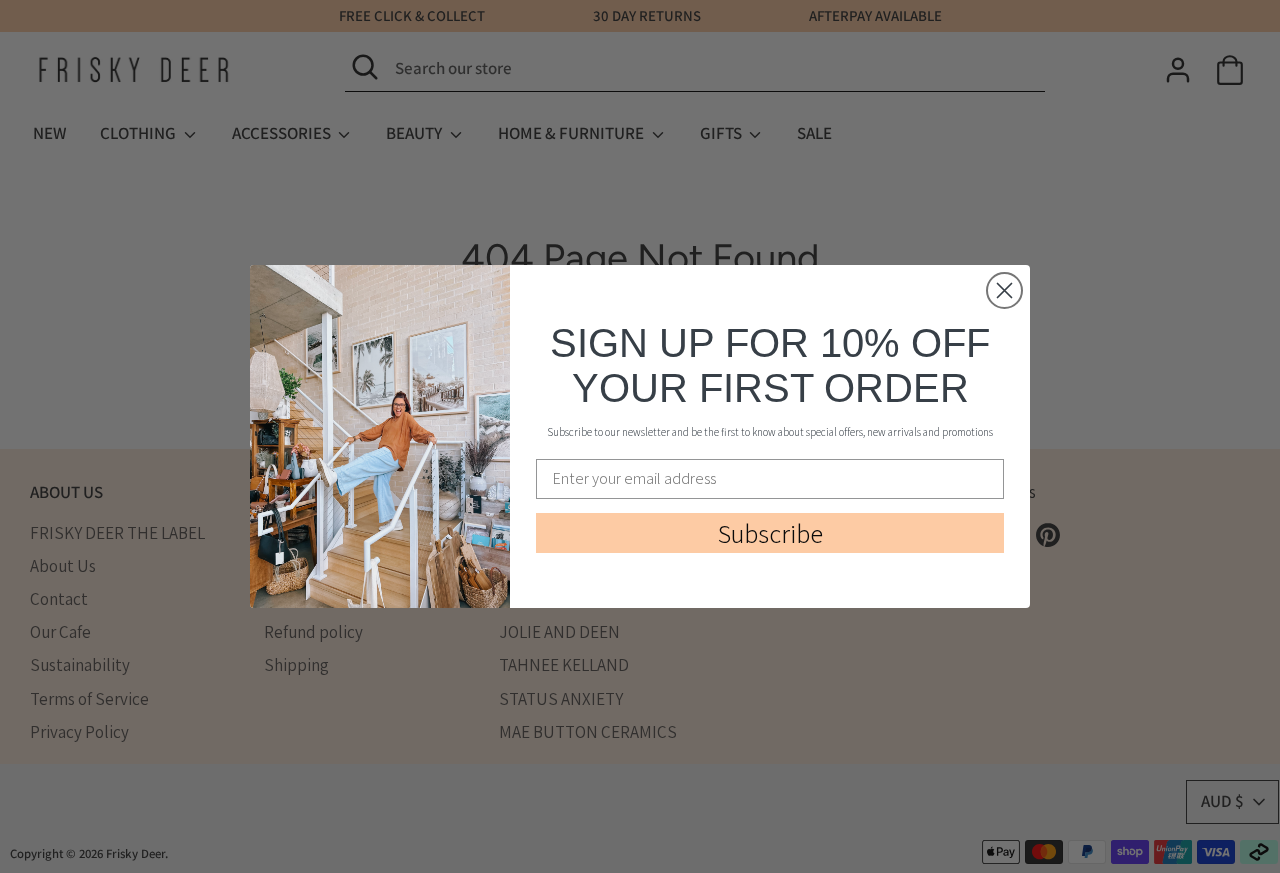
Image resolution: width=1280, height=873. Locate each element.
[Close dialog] (1004, 290)
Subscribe (770, 533)
